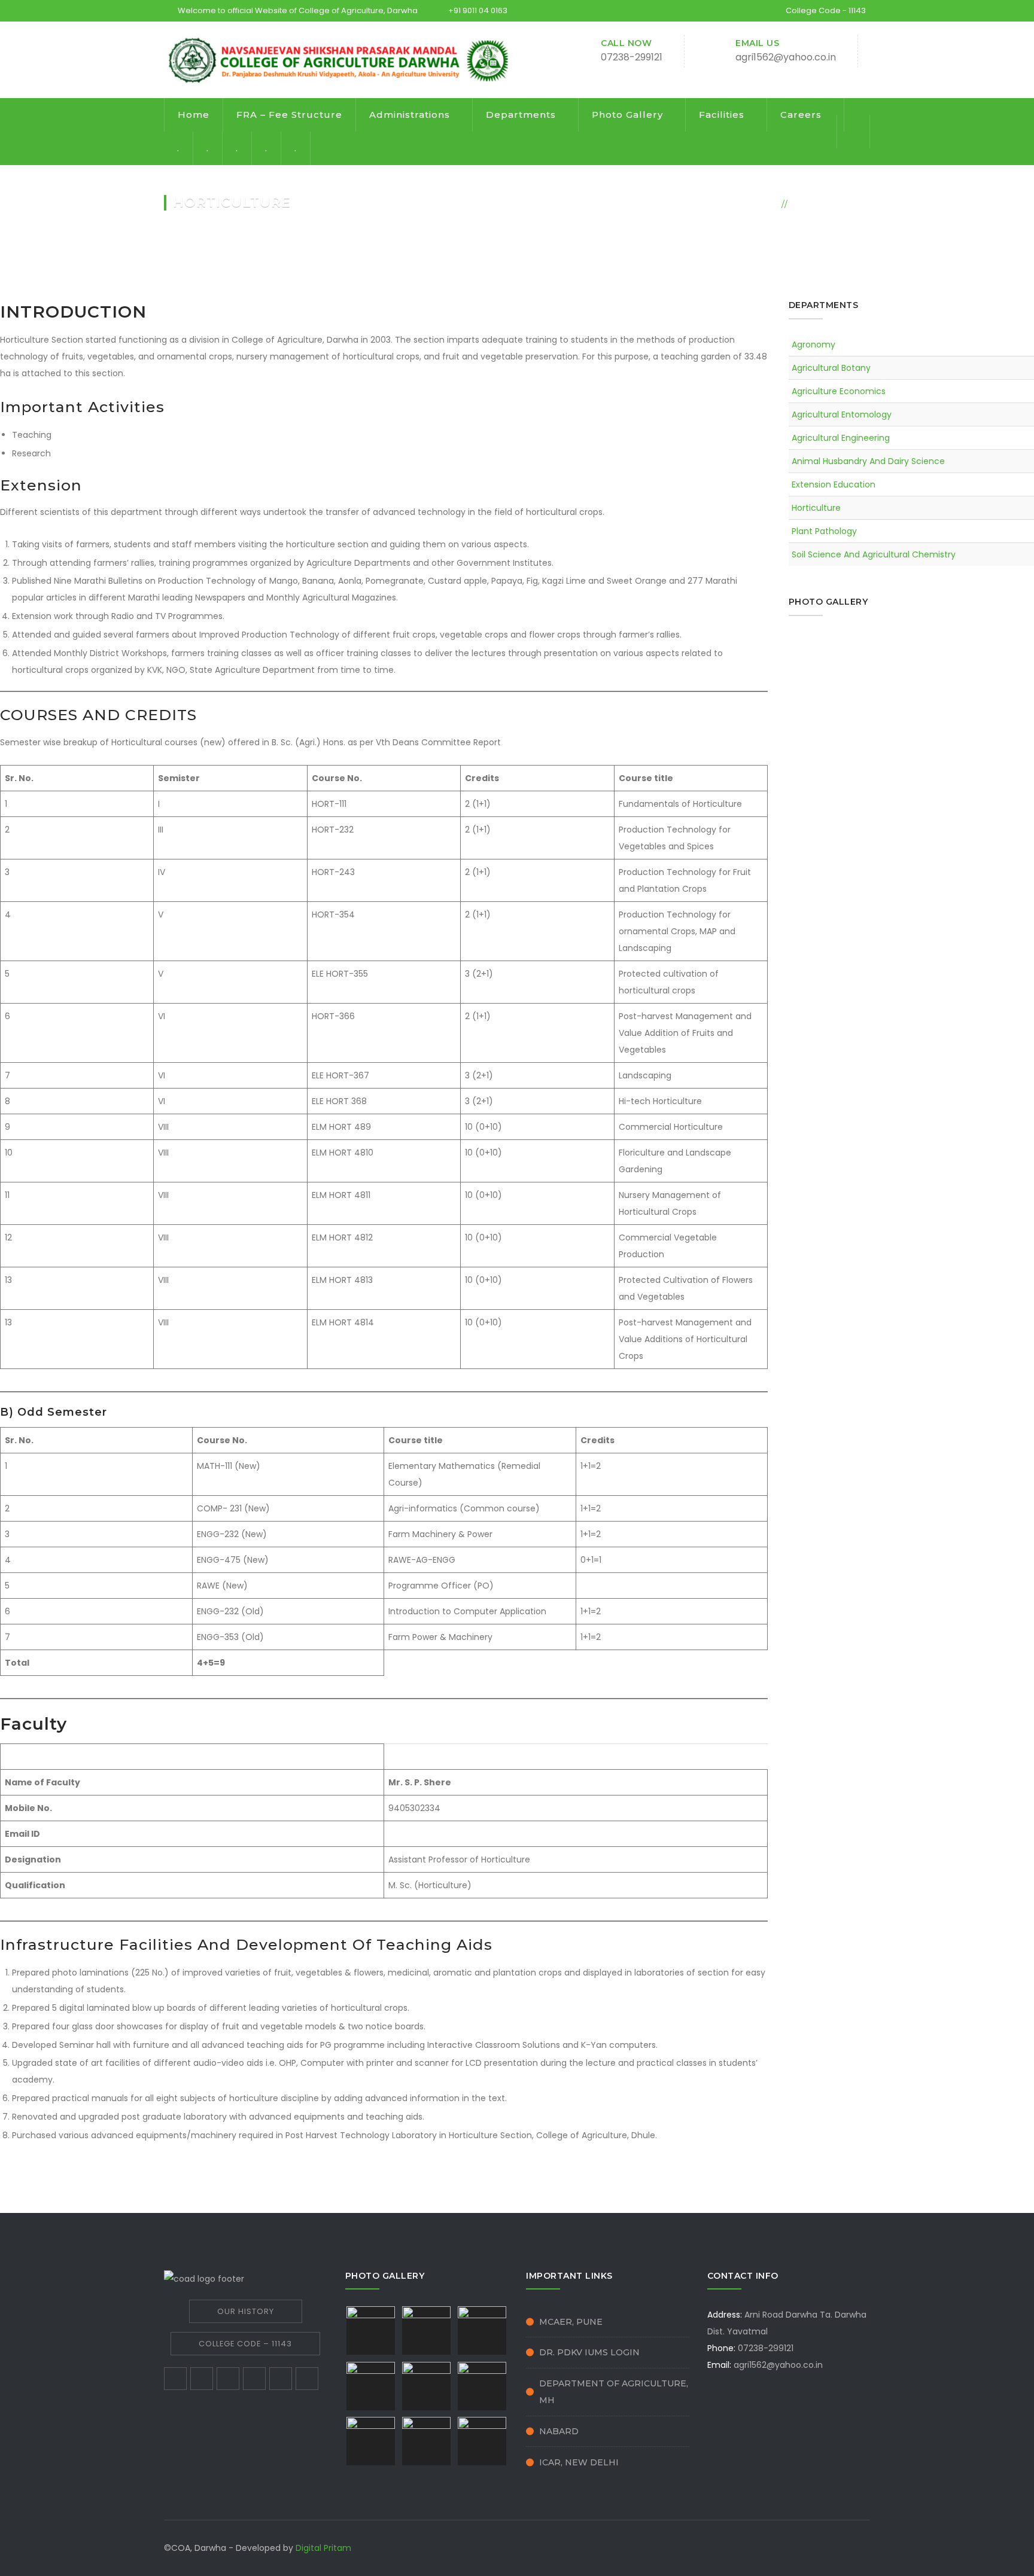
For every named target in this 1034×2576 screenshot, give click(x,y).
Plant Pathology (824, 531)
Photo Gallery (627, 115)
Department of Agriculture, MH (614, 2392)
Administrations (410, 115)
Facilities (722, 115)
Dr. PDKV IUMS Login (589, 2352)
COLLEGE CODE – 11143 (245, 2344)
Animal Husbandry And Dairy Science (868, 461)
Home (194, 115)
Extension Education (834, 484)
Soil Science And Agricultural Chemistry (874, 554)
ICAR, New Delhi (579, 2462)
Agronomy (813, 345)
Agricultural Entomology (842, 414)
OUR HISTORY (246, 2311)
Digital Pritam (323, 2548)
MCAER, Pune (571, 2322)
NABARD (559, 2431)
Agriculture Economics (839, 391)
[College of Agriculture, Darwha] (340, 59)
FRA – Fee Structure (289, 115)
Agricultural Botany (831, 368)
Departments (521, 115)
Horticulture (816, 508)
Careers (801, 115)
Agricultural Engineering (841, 438)
